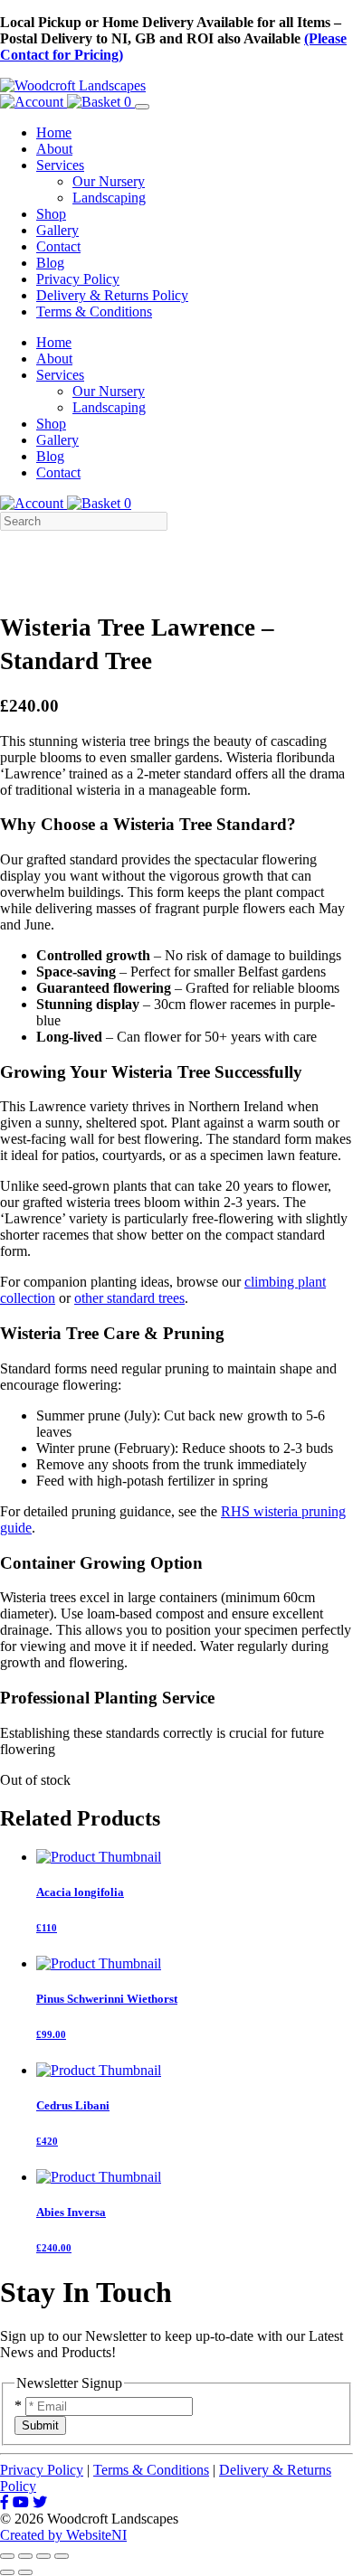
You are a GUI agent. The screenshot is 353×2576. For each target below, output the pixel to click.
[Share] (43, 2556)
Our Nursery (109, 181)
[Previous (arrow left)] (7, 2572)
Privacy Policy (78, 279)
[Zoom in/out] (7, 2556)
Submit (40, 2425)
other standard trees (129, 1298)
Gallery (57, 230)
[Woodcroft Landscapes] (73, 85)
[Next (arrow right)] (25, 2572)
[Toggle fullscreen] (25, 2556)
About (54, 149)
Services (60, 165)
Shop (51, 214)
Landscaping (109, 198)
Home (54, 132)
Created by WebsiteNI (63, 2535)
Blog (50, 263)
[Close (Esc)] (62, 2556)
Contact (58, 246)
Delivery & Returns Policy (112, 295)
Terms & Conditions (94, 311)
